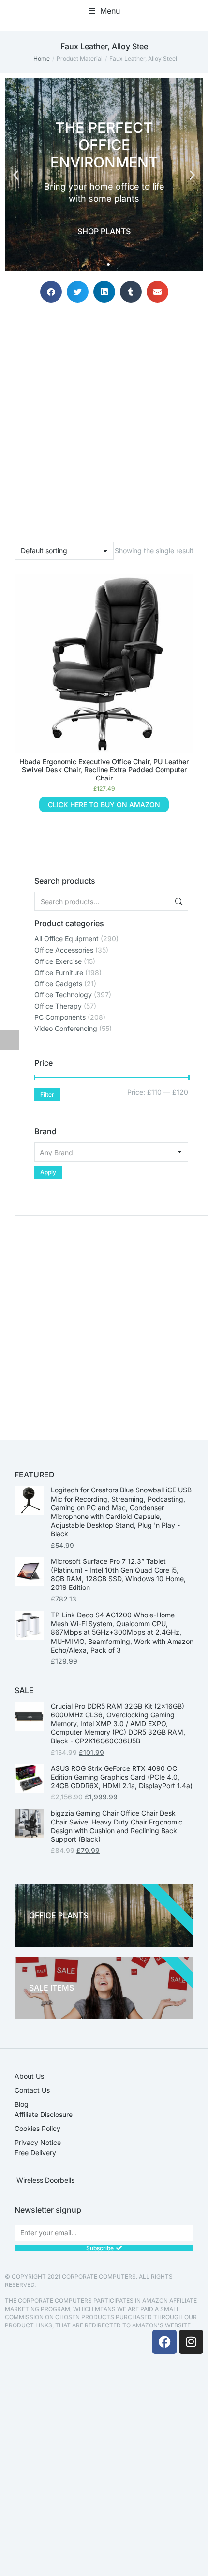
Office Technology (63, 995)
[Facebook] (164, 2342)
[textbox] (111, 1152)
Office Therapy (58, 1006)
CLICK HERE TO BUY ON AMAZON (104, 804)
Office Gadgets (58, 983)
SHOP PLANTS (104, 231)
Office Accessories (64, 950)
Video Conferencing (66, 1028)
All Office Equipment (67, 939)
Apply (48, 1172)
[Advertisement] (104, 1320)
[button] (104, 11)
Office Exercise (58, 961)
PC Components (60, 1017)
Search (178, 901)
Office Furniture (59, 972)
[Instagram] (191, 2342)
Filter (47, 1094)
